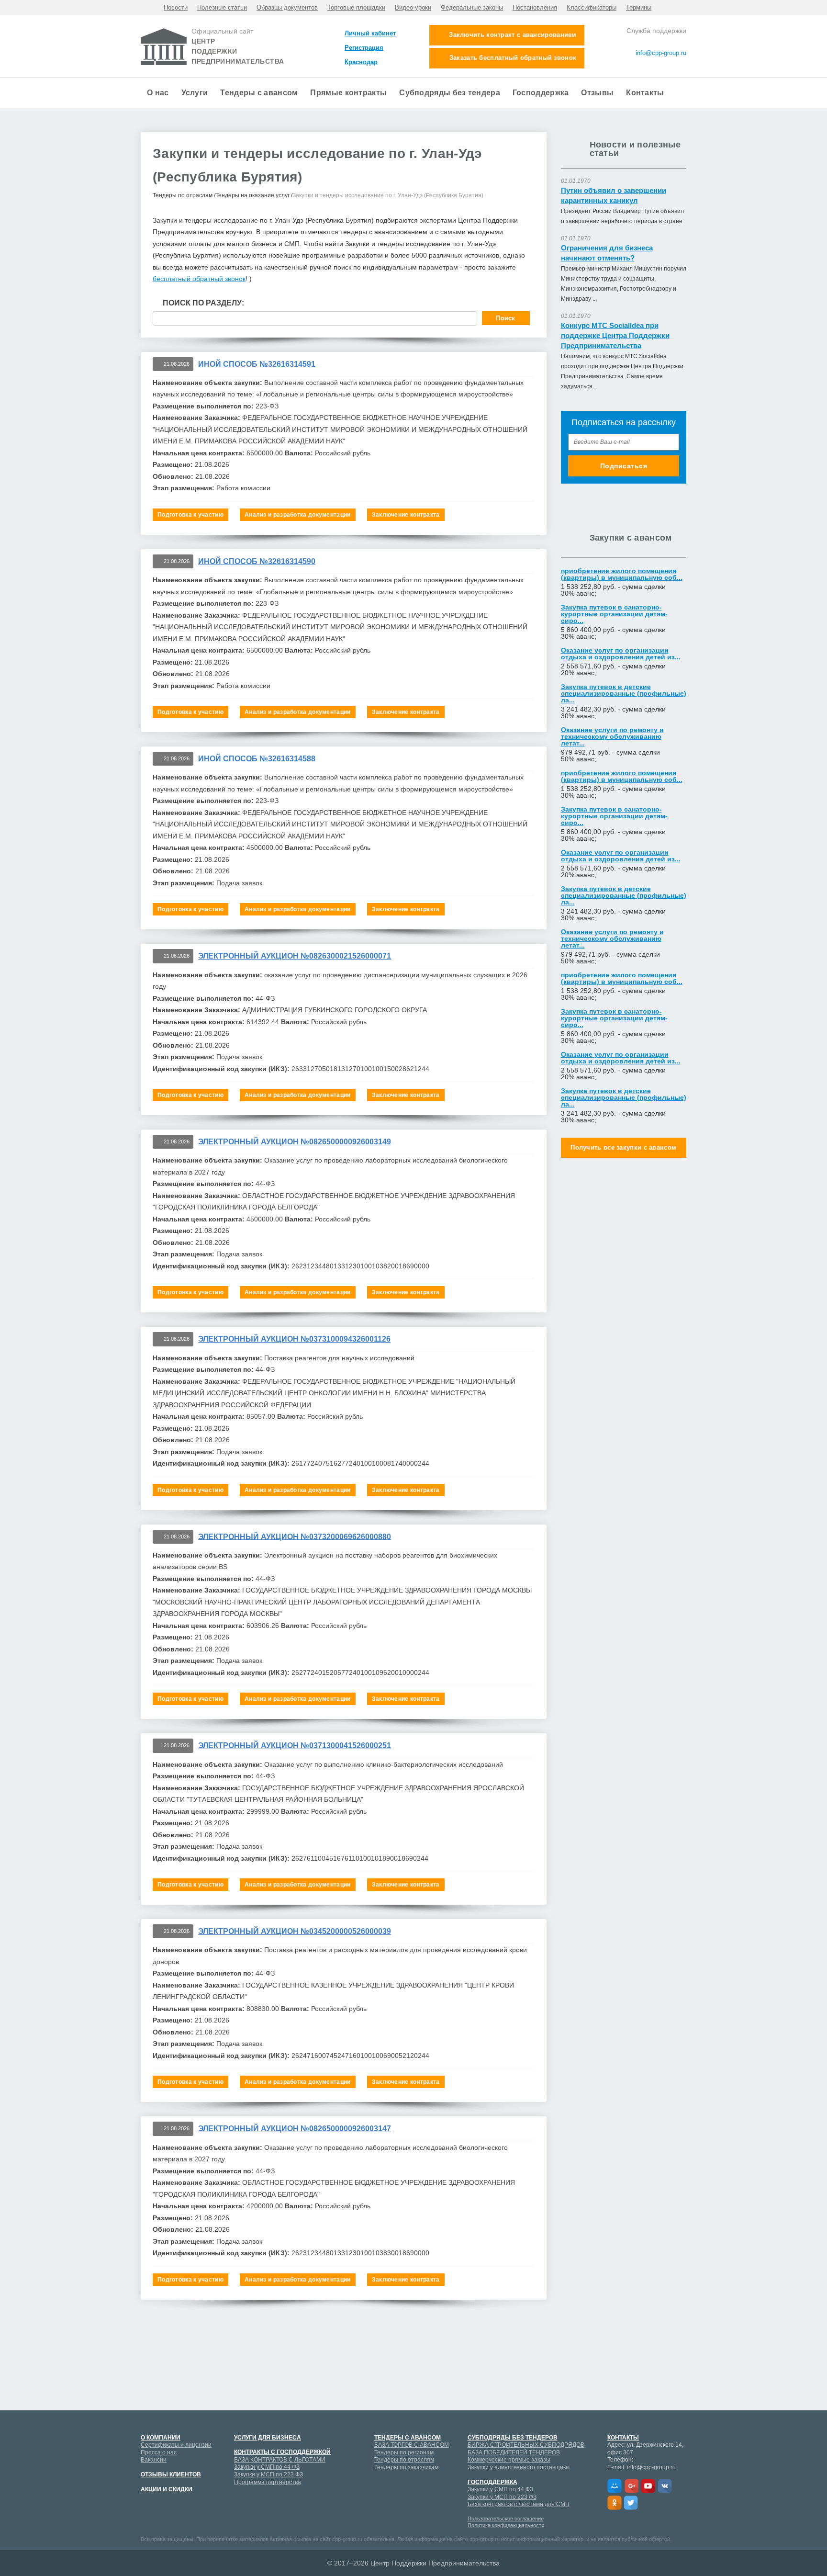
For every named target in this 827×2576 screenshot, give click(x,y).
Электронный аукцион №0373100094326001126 (294, 1339)
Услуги (195, 93)
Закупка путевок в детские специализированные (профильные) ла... (624, 693)
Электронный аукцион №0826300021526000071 (295, 956)
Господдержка (541, 93)
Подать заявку (343, 2464)
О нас (158, 93)
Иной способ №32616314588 (257, 759)
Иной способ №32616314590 (257, 561)
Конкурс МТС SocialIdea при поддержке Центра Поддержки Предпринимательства (615, 335)
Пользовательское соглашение (506, 2519)
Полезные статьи (222, 8)
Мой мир (615, 2486)
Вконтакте (665, 2486)
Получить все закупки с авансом (623, 1147)
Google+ (631, 2486)
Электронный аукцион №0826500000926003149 (295, 1142)
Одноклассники (615, 2503)
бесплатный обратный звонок (199, 279)
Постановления (535, 8)
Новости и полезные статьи (635, 149)
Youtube (648, 2486)
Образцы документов (287, 8)
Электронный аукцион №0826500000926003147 (295, 2129)
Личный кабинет (370, 33)
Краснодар (361, 62)
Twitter (631, 2503)
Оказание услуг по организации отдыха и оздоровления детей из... (621, 654)
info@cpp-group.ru (660, 53)
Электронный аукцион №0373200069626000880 (295, 1536)
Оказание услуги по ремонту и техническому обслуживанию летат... (612, 736)
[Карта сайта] (654, 65)
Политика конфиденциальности (506, 2525)
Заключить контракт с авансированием (513, 35)
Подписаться (624, 466)
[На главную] (682, 65)
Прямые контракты (348, 93)
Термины (639, 8)
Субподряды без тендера (450, 93)
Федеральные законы (472, 8)
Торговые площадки (356, 8)
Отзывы (597, 93)
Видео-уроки (413, 8)
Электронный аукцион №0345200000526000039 (295, 1931)
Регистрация (364, 48)
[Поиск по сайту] (673, 65)
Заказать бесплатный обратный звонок (513, 58)
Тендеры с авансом (259, 93)
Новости (176, 8)
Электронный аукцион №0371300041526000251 (295, 1746)
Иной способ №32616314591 (257, 364)
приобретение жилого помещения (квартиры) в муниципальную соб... (622, 574)
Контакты (645, 93)
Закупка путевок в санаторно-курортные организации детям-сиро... (614, 614)
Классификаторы (592, 8)
